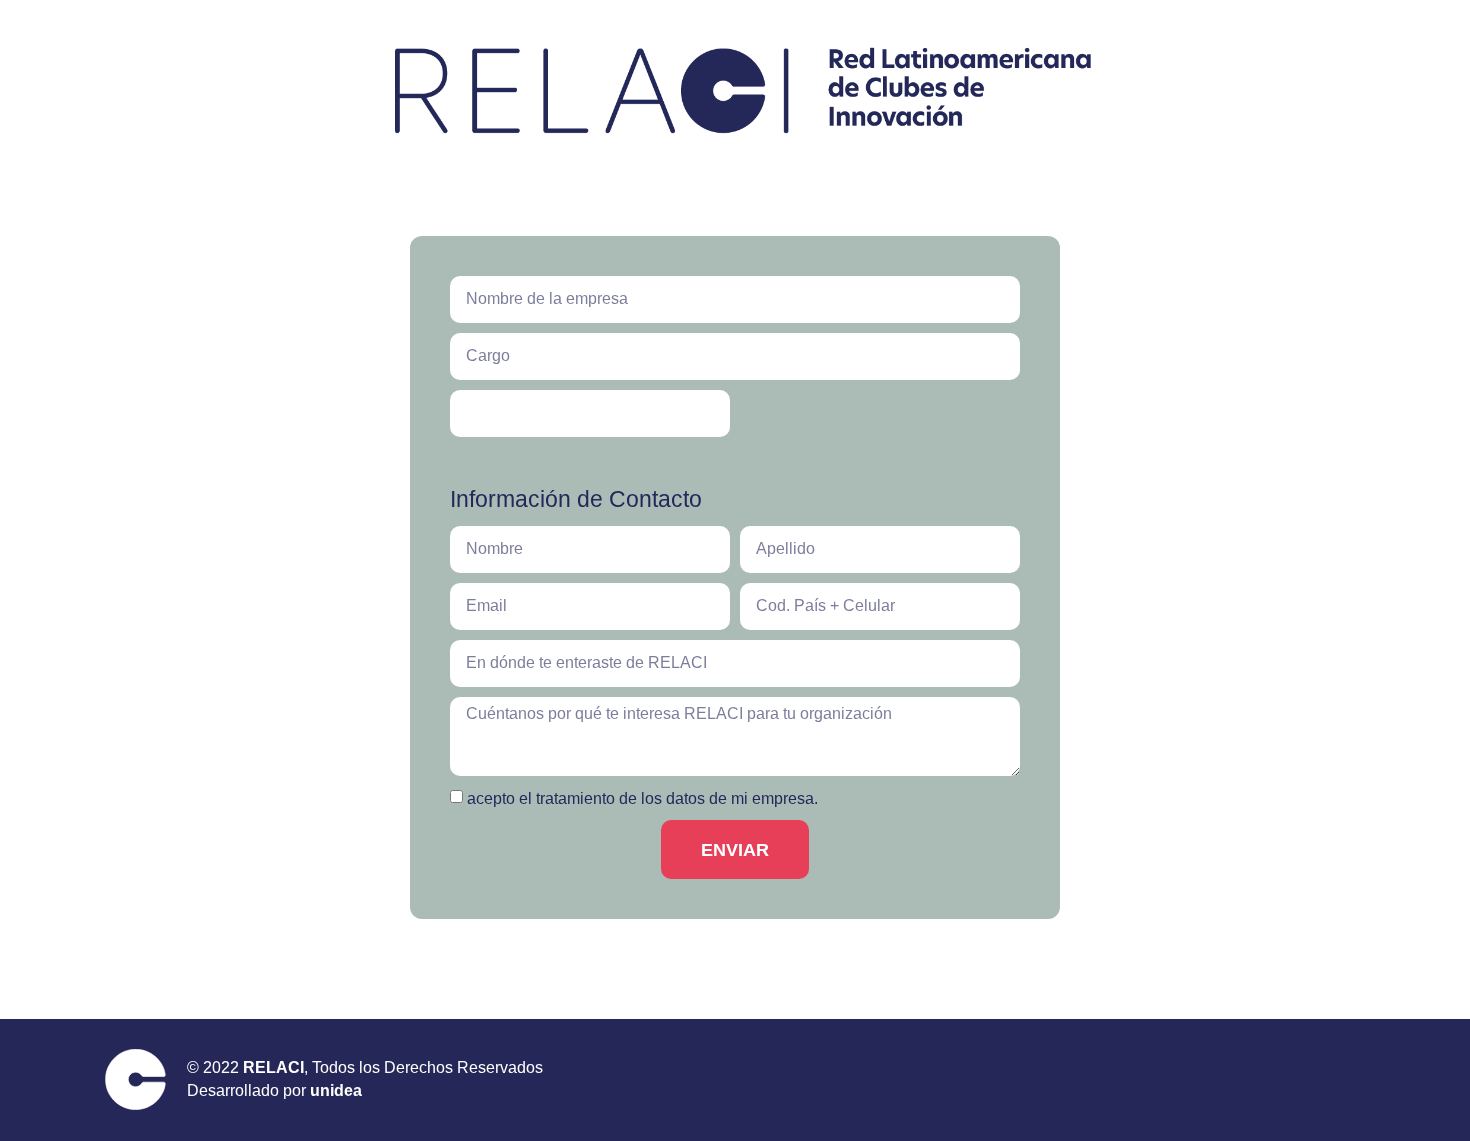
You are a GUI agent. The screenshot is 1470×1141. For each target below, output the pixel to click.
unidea (336, 1090)
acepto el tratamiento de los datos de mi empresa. (642, 798)
